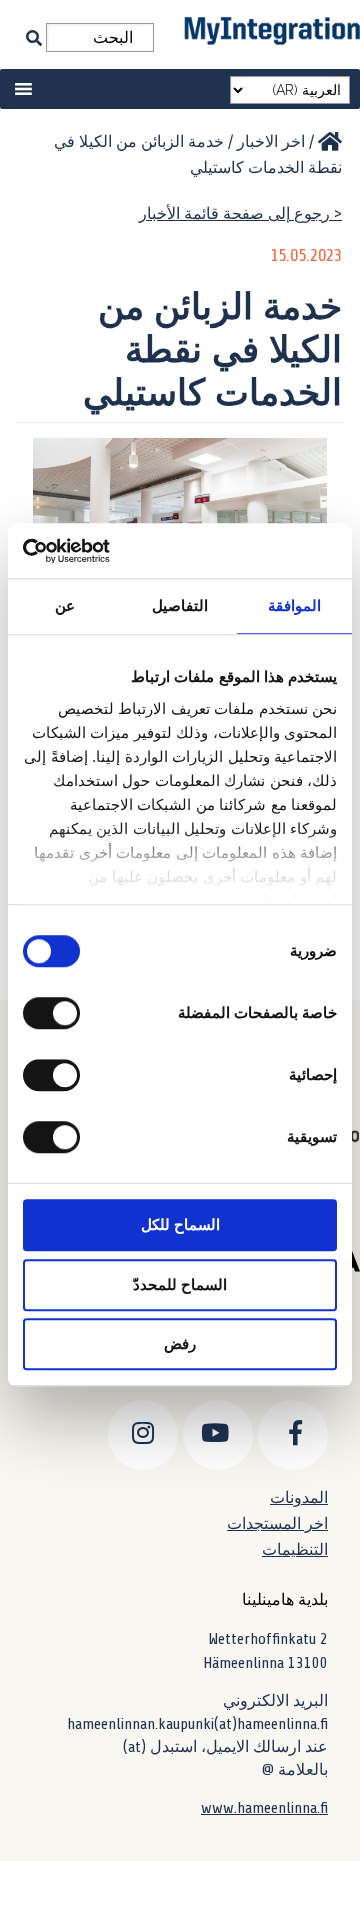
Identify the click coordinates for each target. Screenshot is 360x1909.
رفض (180, 1343)
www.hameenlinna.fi (264, 1808)
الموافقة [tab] (294, 605)
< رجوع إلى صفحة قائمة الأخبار (240, 214)
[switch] (56, 1013)
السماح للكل (180, 1224)
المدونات (299, 1497)
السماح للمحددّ (180, 1284)
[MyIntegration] (330, 142)
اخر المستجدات (277, 1523)
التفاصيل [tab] (180, 605)
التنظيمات (295, 1549)
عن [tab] (65, 605)
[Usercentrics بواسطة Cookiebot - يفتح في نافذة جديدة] (106, 551)
